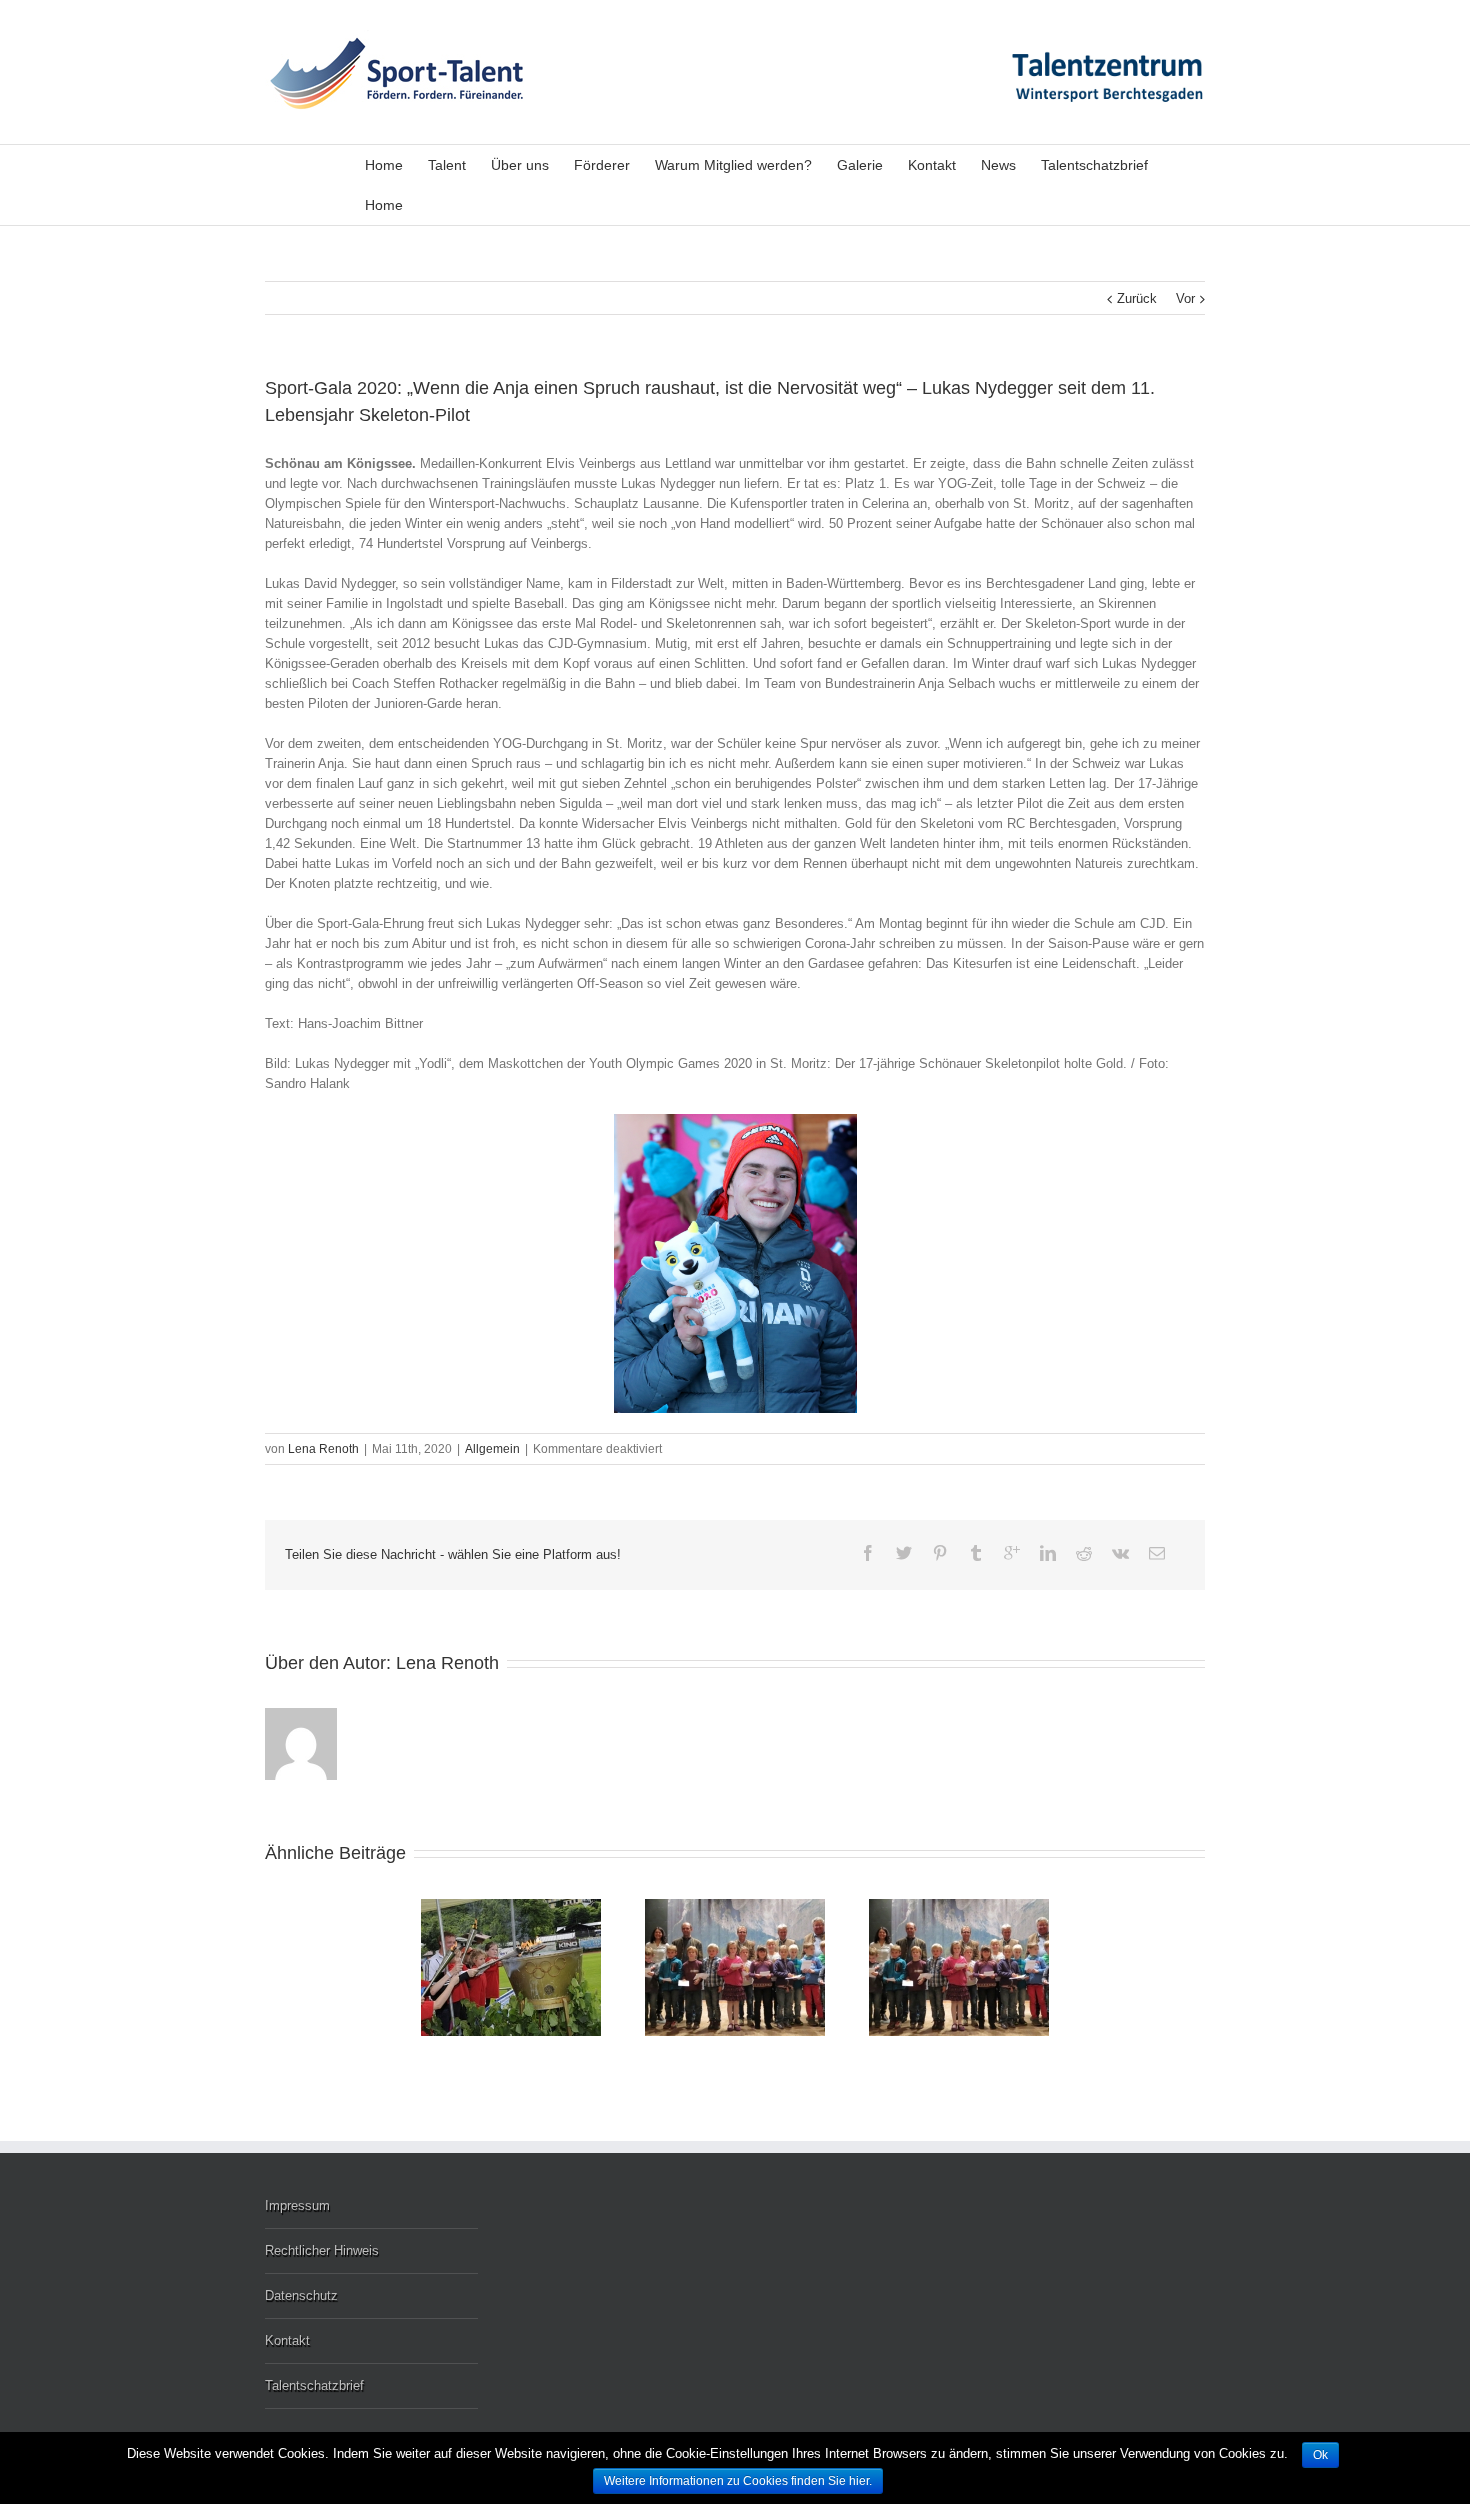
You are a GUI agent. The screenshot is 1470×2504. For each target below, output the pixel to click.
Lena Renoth (323, 1449)
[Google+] (1012, 1553)
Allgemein (492, 1449)
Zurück (1137, 298)
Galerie (860, 165)
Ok (1320, 2455)
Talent (447, 165)
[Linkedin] (1048, 1553)
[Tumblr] (976, 1553)
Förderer (602, 165)
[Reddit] (1084, 1553)
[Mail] (1157, 1553)
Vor (1185, 298)
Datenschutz (301, 2295)
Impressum (297, 2205)
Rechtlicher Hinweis (322, 2250)
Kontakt (932, 165)
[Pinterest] (940, 1553)
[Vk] (1120, 1553)
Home (384, 165)
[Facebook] (868, 1553)
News (998, 165)
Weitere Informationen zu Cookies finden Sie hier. (738, 2481)
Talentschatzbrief (1094, 165)
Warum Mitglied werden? (733, 165)
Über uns (520, 165)
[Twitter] (904, 1553)
